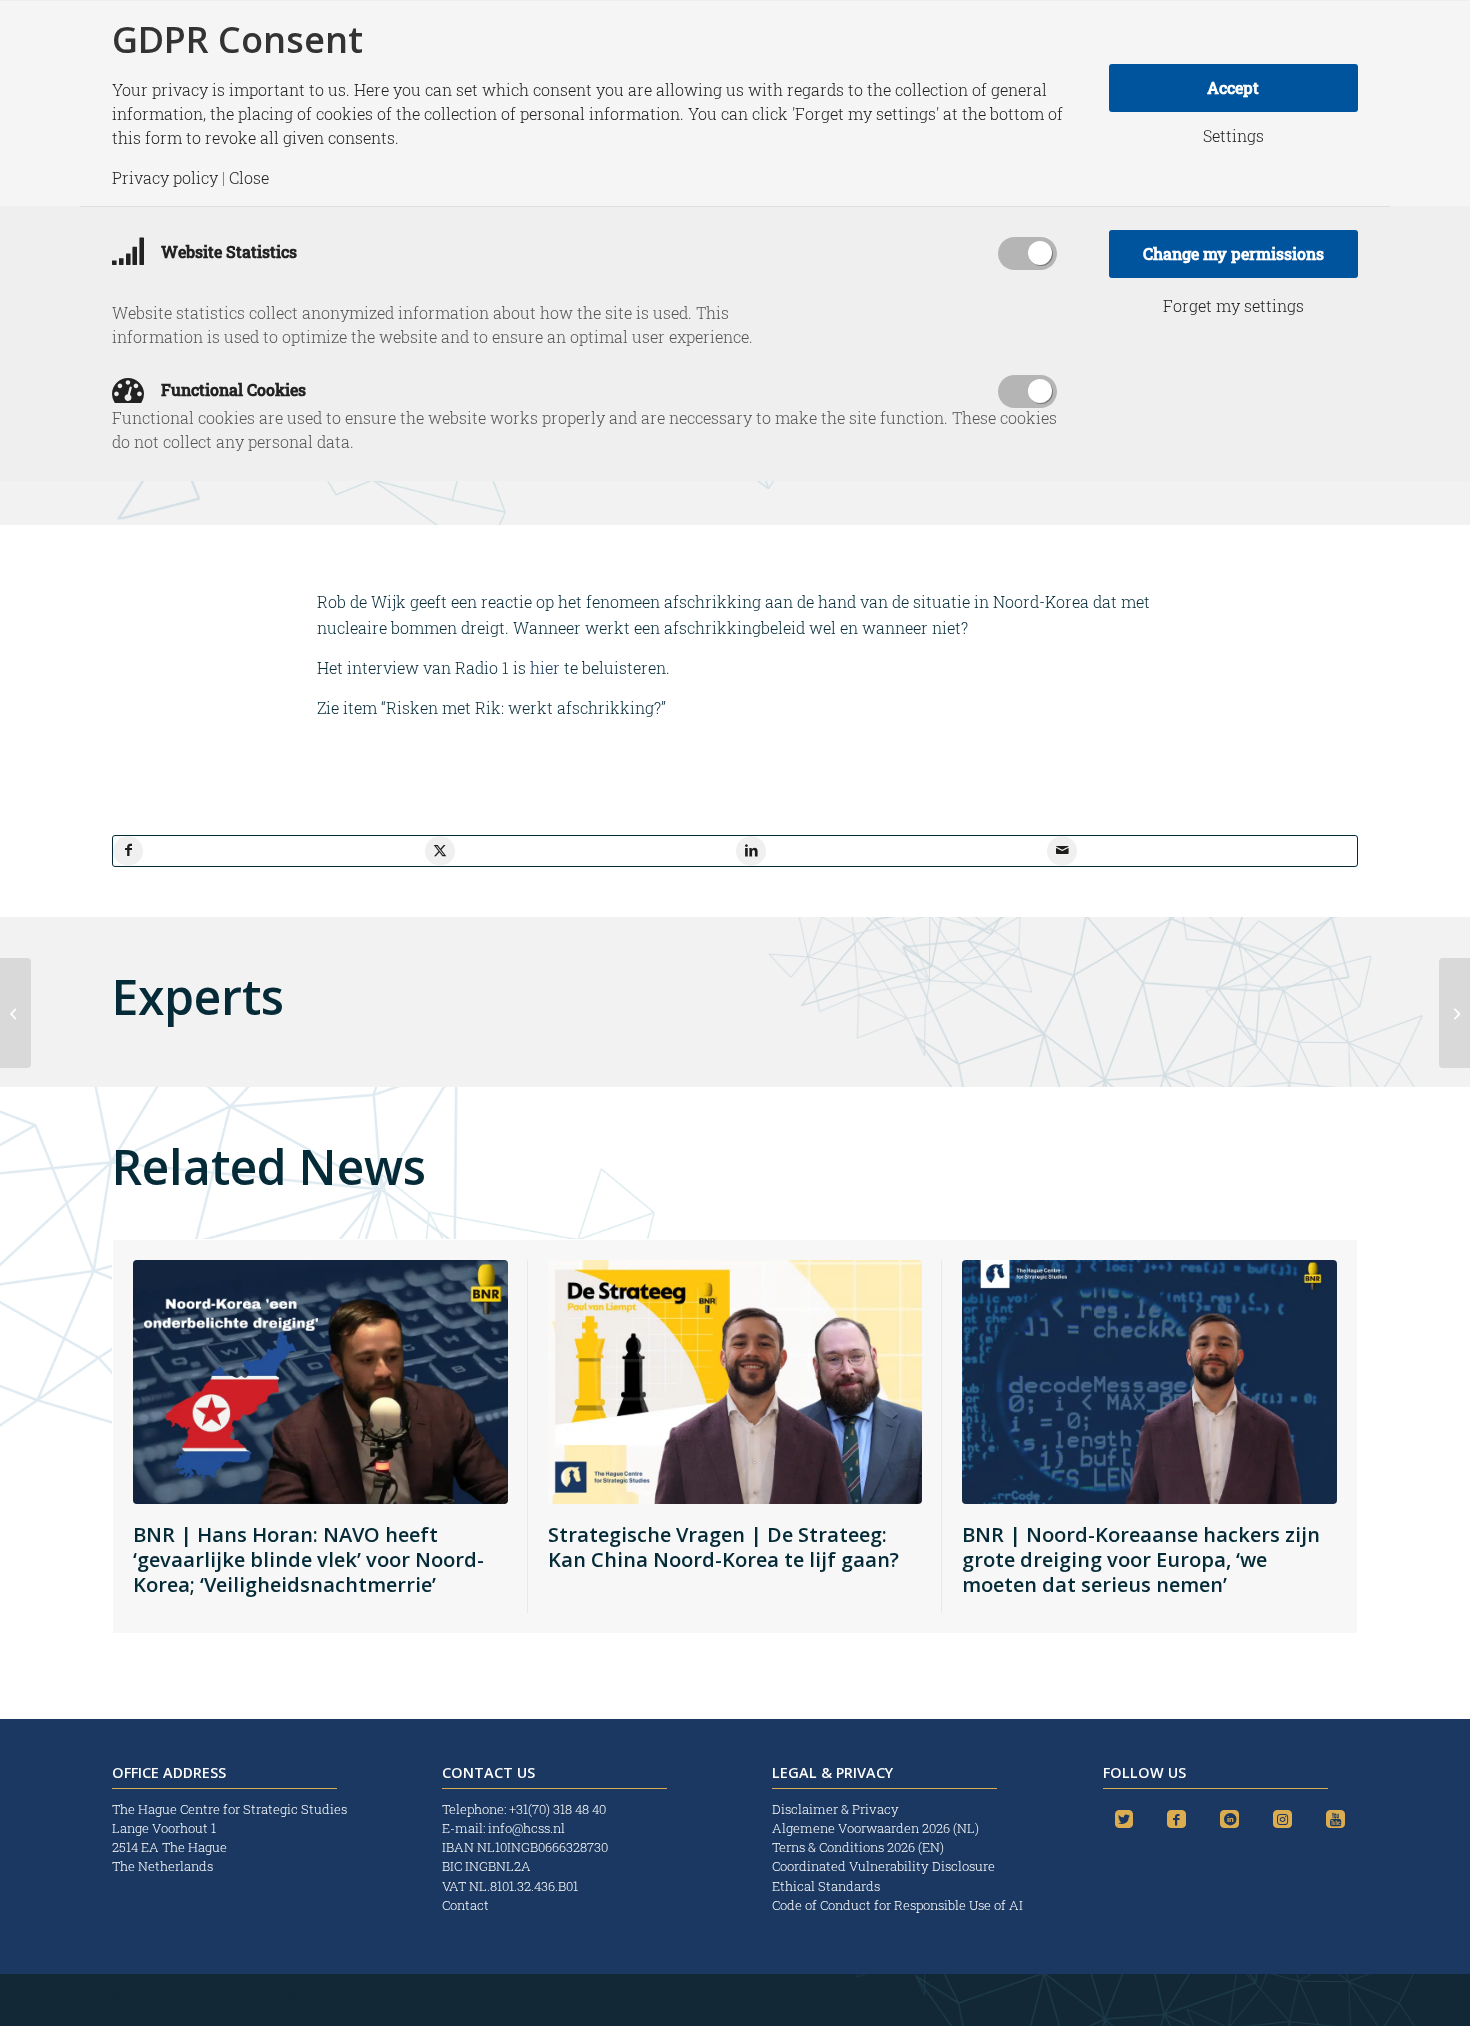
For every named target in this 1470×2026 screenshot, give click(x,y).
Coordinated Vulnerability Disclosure (883, 1866)
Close (249, 178)
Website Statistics (227, 251)
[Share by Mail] (1062, 851)
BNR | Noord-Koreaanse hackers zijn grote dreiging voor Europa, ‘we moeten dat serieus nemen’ (1141, 1559)
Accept (1233, 87)
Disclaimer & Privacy (835, 1809)
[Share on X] (440, 851)
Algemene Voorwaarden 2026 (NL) (877, 1828)
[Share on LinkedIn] (751, 851)
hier (545, 667)
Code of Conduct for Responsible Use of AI (897, 1905)
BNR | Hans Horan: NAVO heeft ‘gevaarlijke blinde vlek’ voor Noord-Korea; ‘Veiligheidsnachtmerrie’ (308, 1559)
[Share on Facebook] (128, 851)
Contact (465, 1905)
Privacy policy (165, 178)
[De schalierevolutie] (15, 1013)
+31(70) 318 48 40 (557, 1809)
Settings (1233, 136)
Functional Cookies (231, 389)
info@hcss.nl (526, 1828)
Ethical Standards (826, 1886)
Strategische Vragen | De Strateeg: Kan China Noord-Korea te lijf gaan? (723, 1547)
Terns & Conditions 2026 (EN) (859, 1847)
